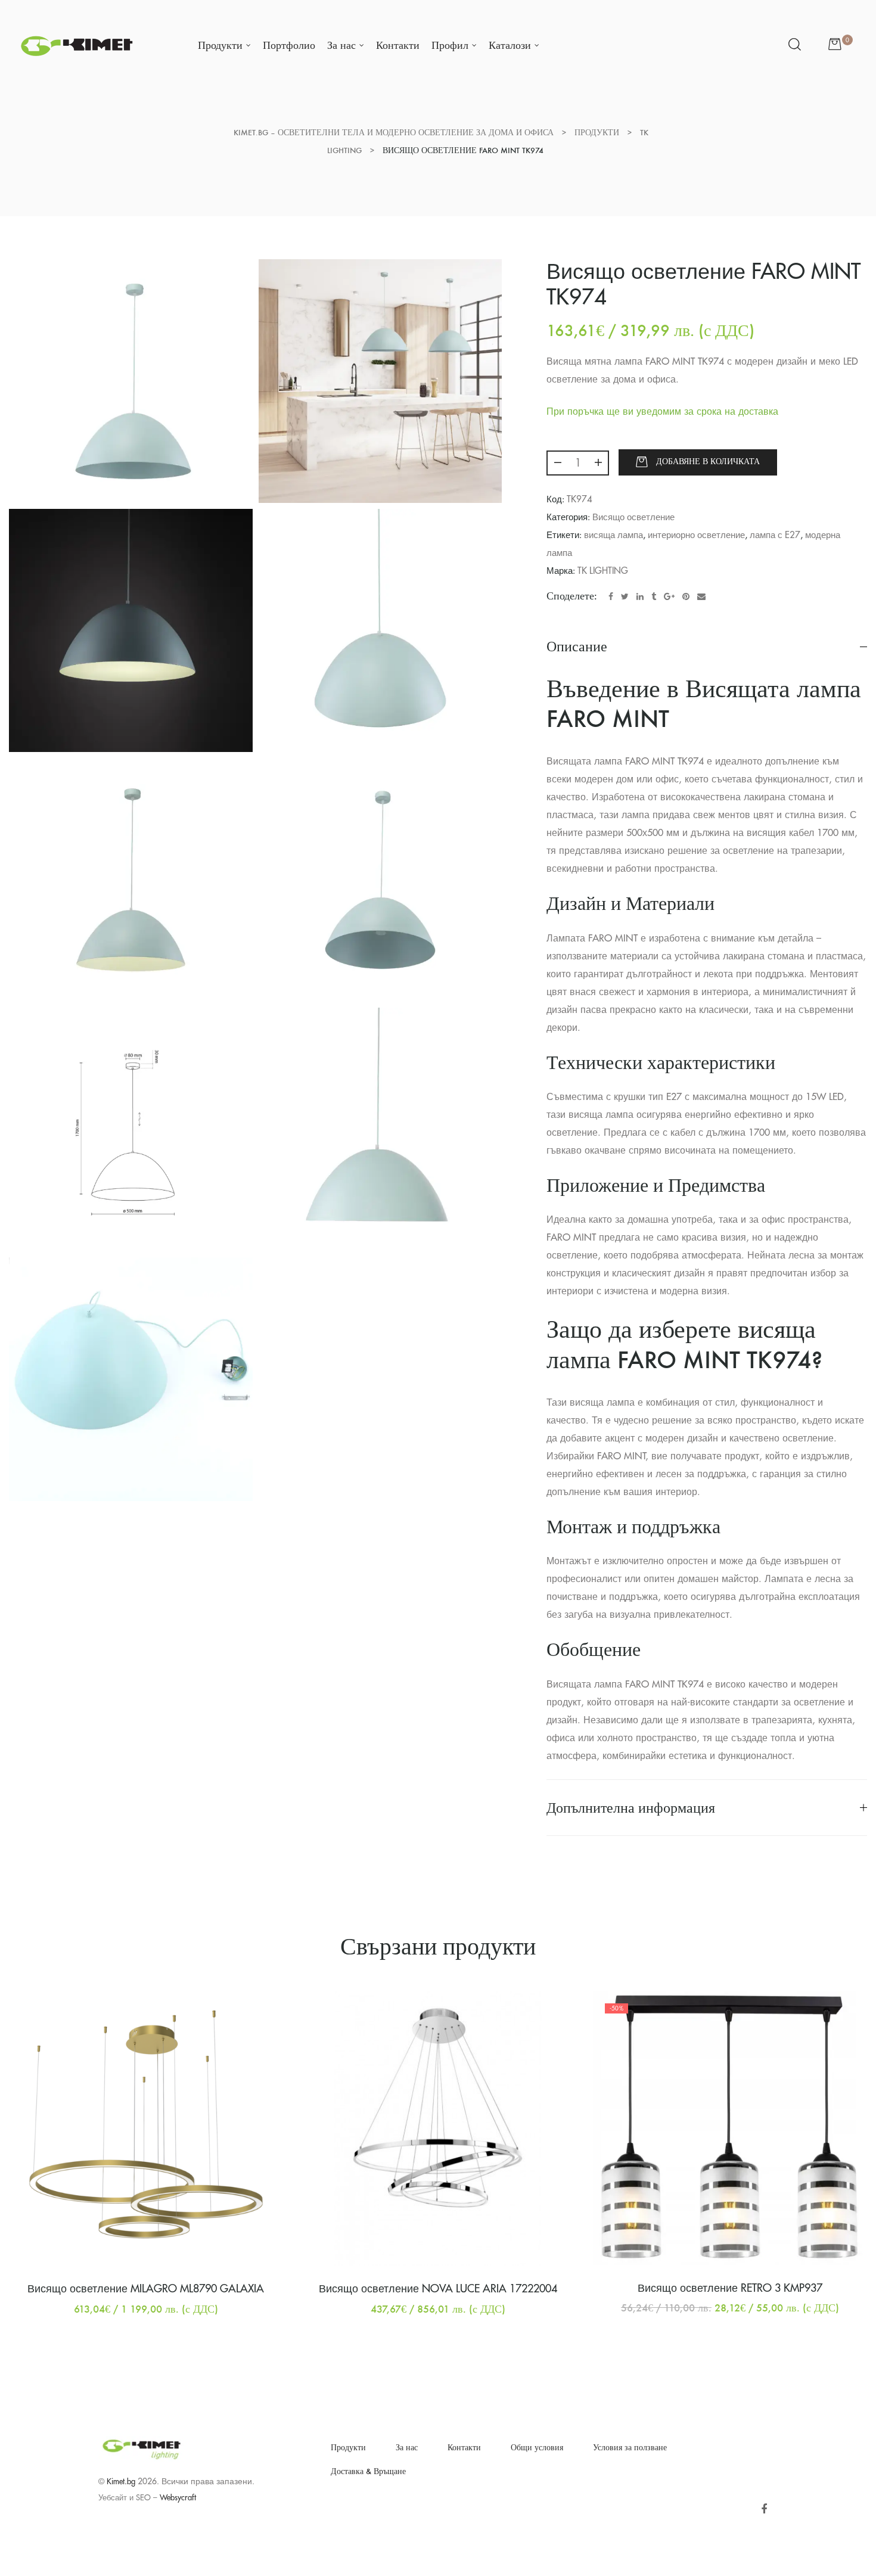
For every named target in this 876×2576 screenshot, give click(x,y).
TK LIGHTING (603, 571)
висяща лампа (613, 535)
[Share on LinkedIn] (640, 596)
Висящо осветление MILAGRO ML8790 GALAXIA (146, 2289)
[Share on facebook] (611, 596)
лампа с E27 (775, 535)
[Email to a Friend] (701, 596)
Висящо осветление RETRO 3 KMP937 (730, 2288)
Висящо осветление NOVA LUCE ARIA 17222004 (438, 2289)
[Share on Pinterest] (686, 596)
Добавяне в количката (708, 462)
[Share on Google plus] (669, 596)
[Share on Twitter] (625, 596)
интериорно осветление (696, 535)
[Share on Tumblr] (654, 596)
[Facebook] (764, 2510)
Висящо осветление (633, 518)
